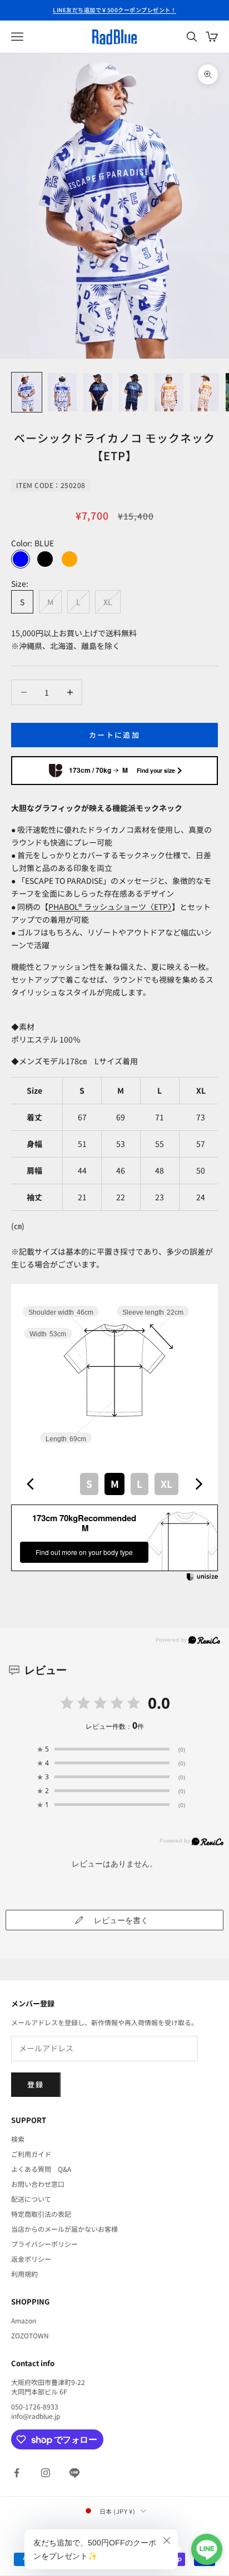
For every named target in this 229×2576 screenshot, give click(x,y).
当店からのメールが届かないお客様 (64, 2229)
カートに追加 (114, 735)
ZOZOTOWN (30, 2335)
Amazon (24, 2320)
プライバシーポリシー (44, 2244)
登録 (36, 2084)
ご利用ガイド (31, 2154)
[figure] (31, 1484)
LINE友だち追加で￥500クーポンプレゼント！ (114, 10)
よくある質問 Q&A (41, 2169)
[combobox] (114, 1484)
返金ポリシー (31, 2259)
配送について (31, 2199)
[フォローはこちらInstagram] (46, 2473)
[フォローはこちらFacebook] (17, 2473)
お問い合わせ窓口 (38, 2184)
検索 (18, 2139)
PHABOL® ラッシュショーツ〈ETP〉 (110, 907)
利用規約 (24, 2274)
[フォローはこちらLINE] (74, 2473)
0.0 (159, 1703)
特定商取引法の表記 (41, 2214)
